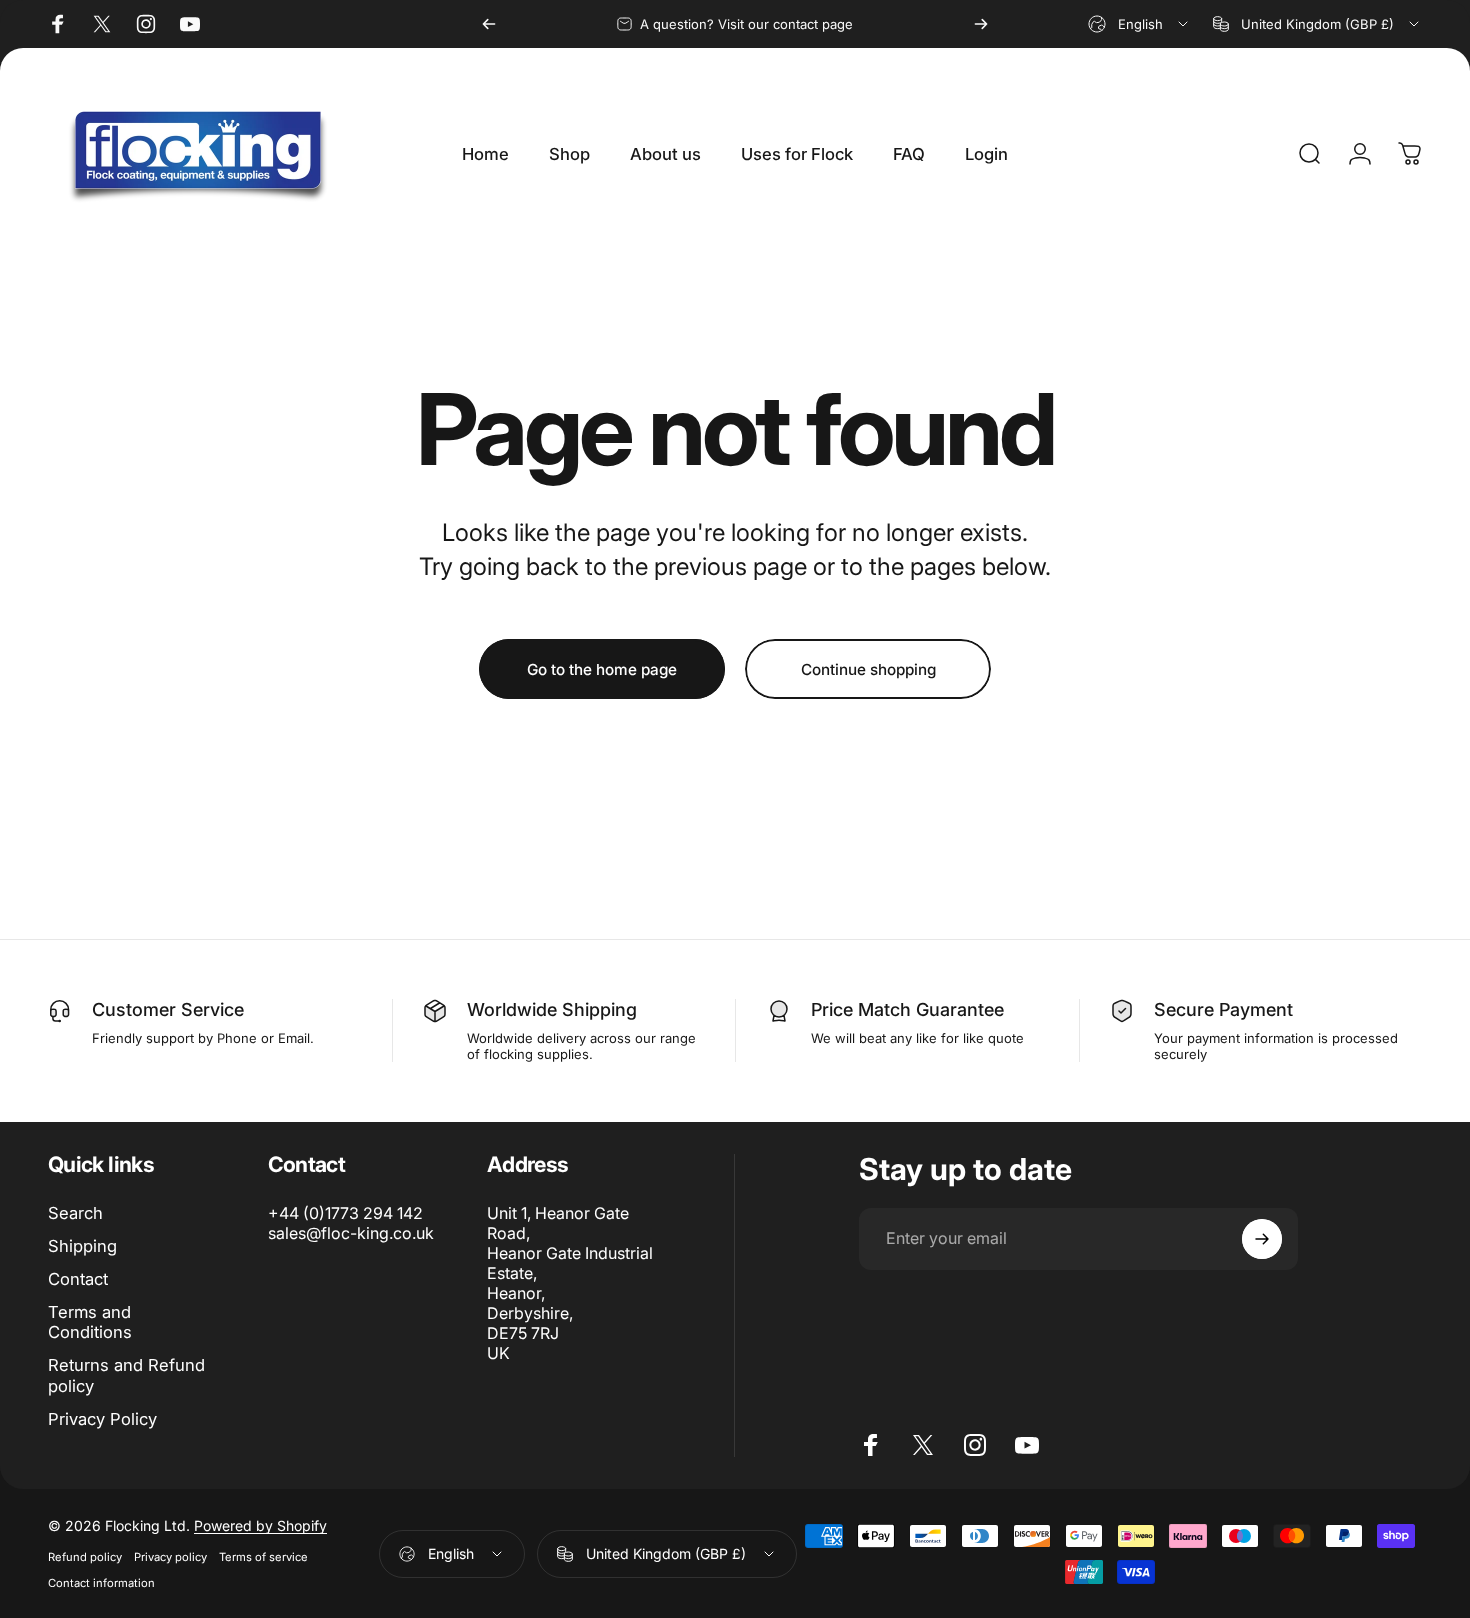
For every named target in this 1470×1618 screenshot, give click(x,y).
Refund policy (85, 1557)
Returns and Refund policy (126, 1375)
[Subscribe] (1262, 1239)
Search (75, 1213)
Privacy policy (170, 1557)
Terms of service (263, 1557)
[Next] (981, 24)
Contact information (101, 1583)
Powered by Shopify (260, 1525)
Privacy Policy (102, 1419)
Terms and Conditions (90, 1322)
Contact (78, 1279)
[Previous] (489, 24)
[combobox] (1139, 24)
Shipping (82, 1246)
